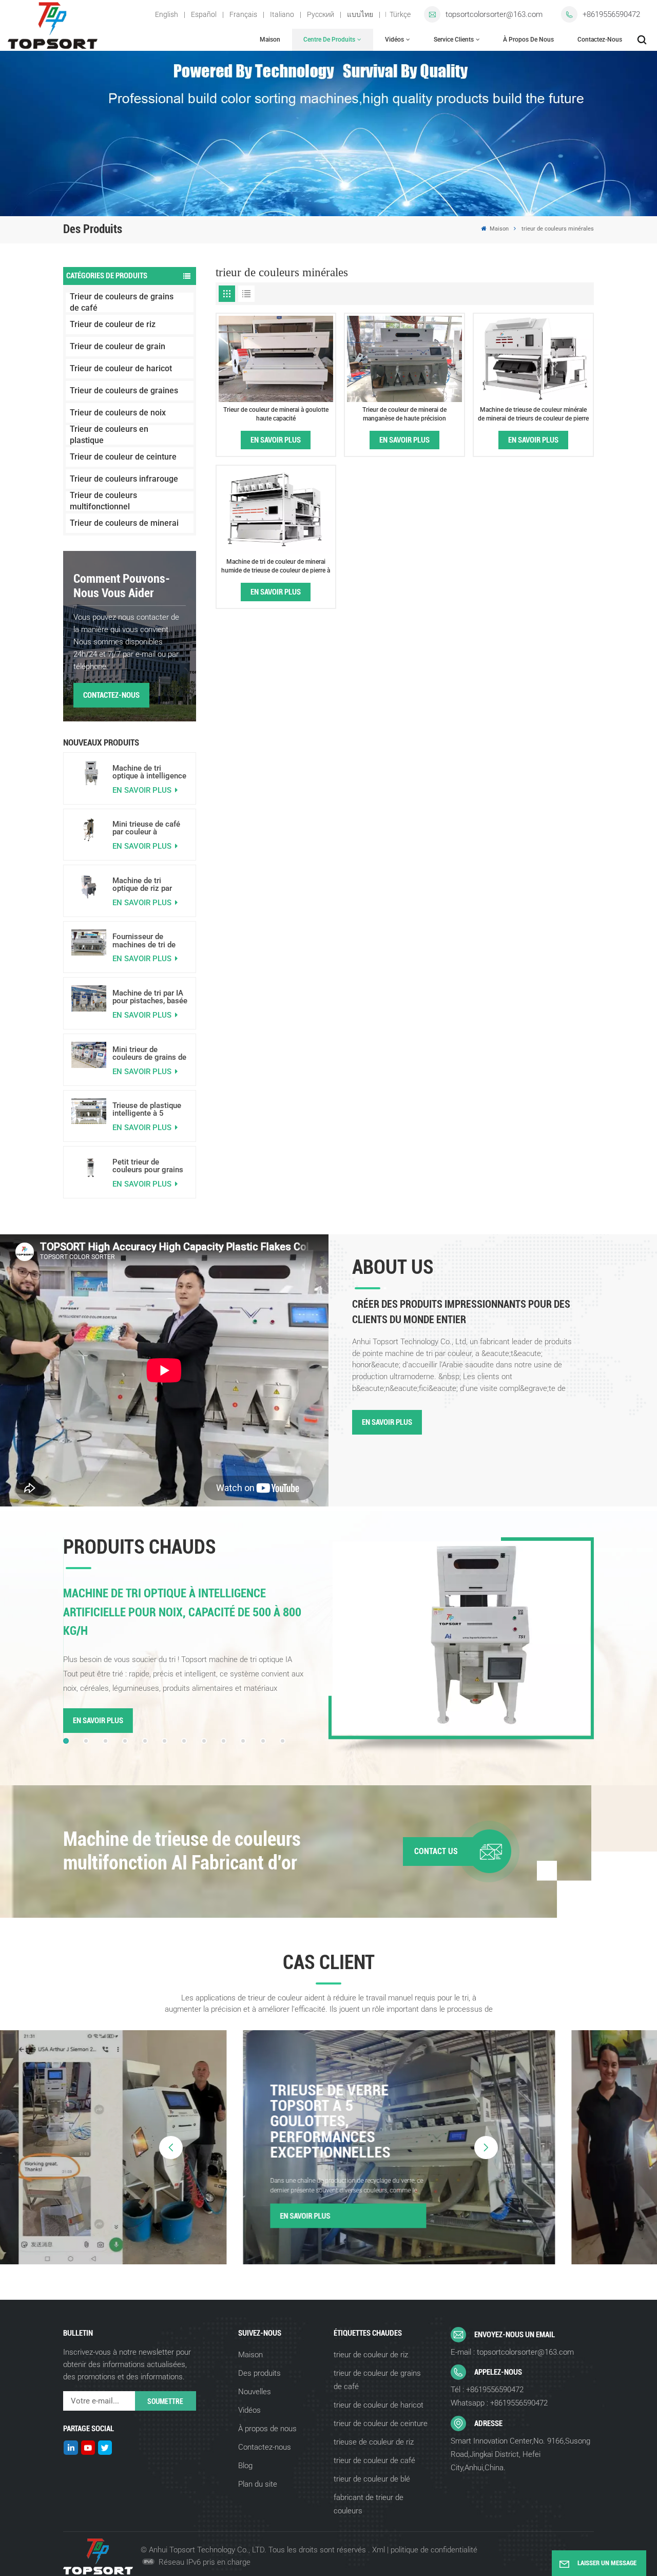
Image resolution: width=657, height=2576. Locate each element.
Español (204, 14)
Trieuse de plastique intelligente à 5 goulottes (147, 1110)
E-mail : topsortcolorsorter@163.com (512, 2352)
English (167, 14)
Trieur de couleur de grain (118, 346)
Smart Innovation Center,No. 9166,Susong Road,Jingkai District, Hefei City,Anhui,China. (520, 2454)
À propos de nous (528, 40)
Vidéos (394, 40)
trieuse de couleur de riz (374, 2442)
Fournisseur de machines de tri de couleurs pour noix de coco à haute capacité (150, 941)
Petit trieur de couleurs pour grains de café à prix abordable (148, 1166)
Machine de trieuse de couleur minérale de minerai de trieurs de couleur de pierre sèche (533, 414)
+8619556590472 (611, 14)
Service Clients (454, 40)
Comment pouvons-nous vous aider (122, 586)
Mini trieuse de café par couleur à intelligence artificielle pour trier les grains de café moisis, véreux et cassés (146, 828)
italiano (282, 14)
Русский (321, 14)
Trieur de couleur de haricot (121, 368)
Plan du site (258, 2484)
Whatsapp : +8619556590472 (499, 2403)
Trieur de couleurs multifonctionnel (103, 501)
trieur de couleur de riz (371, 2355)
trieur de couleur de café (374, 2460)
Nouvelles (255, 2392)
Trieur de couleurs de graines (124, 390)
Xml (379, 2550)
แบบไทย (360, 14)
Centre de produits (329, 40)
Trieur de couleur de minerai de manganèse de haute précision (404, 414)
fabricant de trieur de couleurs (369, 2504)
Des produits (259, 2373)
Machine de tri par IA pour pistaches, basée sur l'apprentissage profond (150, 997)
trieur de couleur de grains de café (377, 2380)
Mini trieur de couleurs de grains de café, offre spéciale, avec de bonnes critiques (149, 1054)
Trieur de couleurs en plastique (109, 435)
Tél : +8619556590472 (487, 2390)
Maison (270, 40)
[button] (66, 1741)
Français (243, 14)
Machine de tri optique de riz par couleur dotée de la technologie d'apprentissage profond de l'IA (145, 885)
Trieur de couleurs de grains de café (122, 302)
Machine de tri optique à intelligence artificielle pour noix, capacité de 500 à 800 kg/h (149, 772)
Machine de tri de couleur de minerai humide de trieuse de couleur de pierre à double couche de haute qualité (276, 566)
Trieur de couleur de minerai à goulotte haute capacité (276, 414)
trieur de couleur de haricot (379, 2405)
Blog (245, 2466)
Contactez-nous (600, 40)
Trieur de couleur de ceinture (123, 457)
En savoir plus (143, 790)
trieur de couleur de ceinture (381, 2424)
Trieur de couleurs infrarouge (124, 479)
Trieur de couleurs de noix (118, 413)
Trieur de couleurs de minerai (124, 523)
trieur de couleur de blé (372, 2479)
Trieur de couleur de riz (113, 324)
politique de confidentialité (434, 2550)
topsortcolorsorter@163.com (494, 14)
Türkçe (400, 14)
